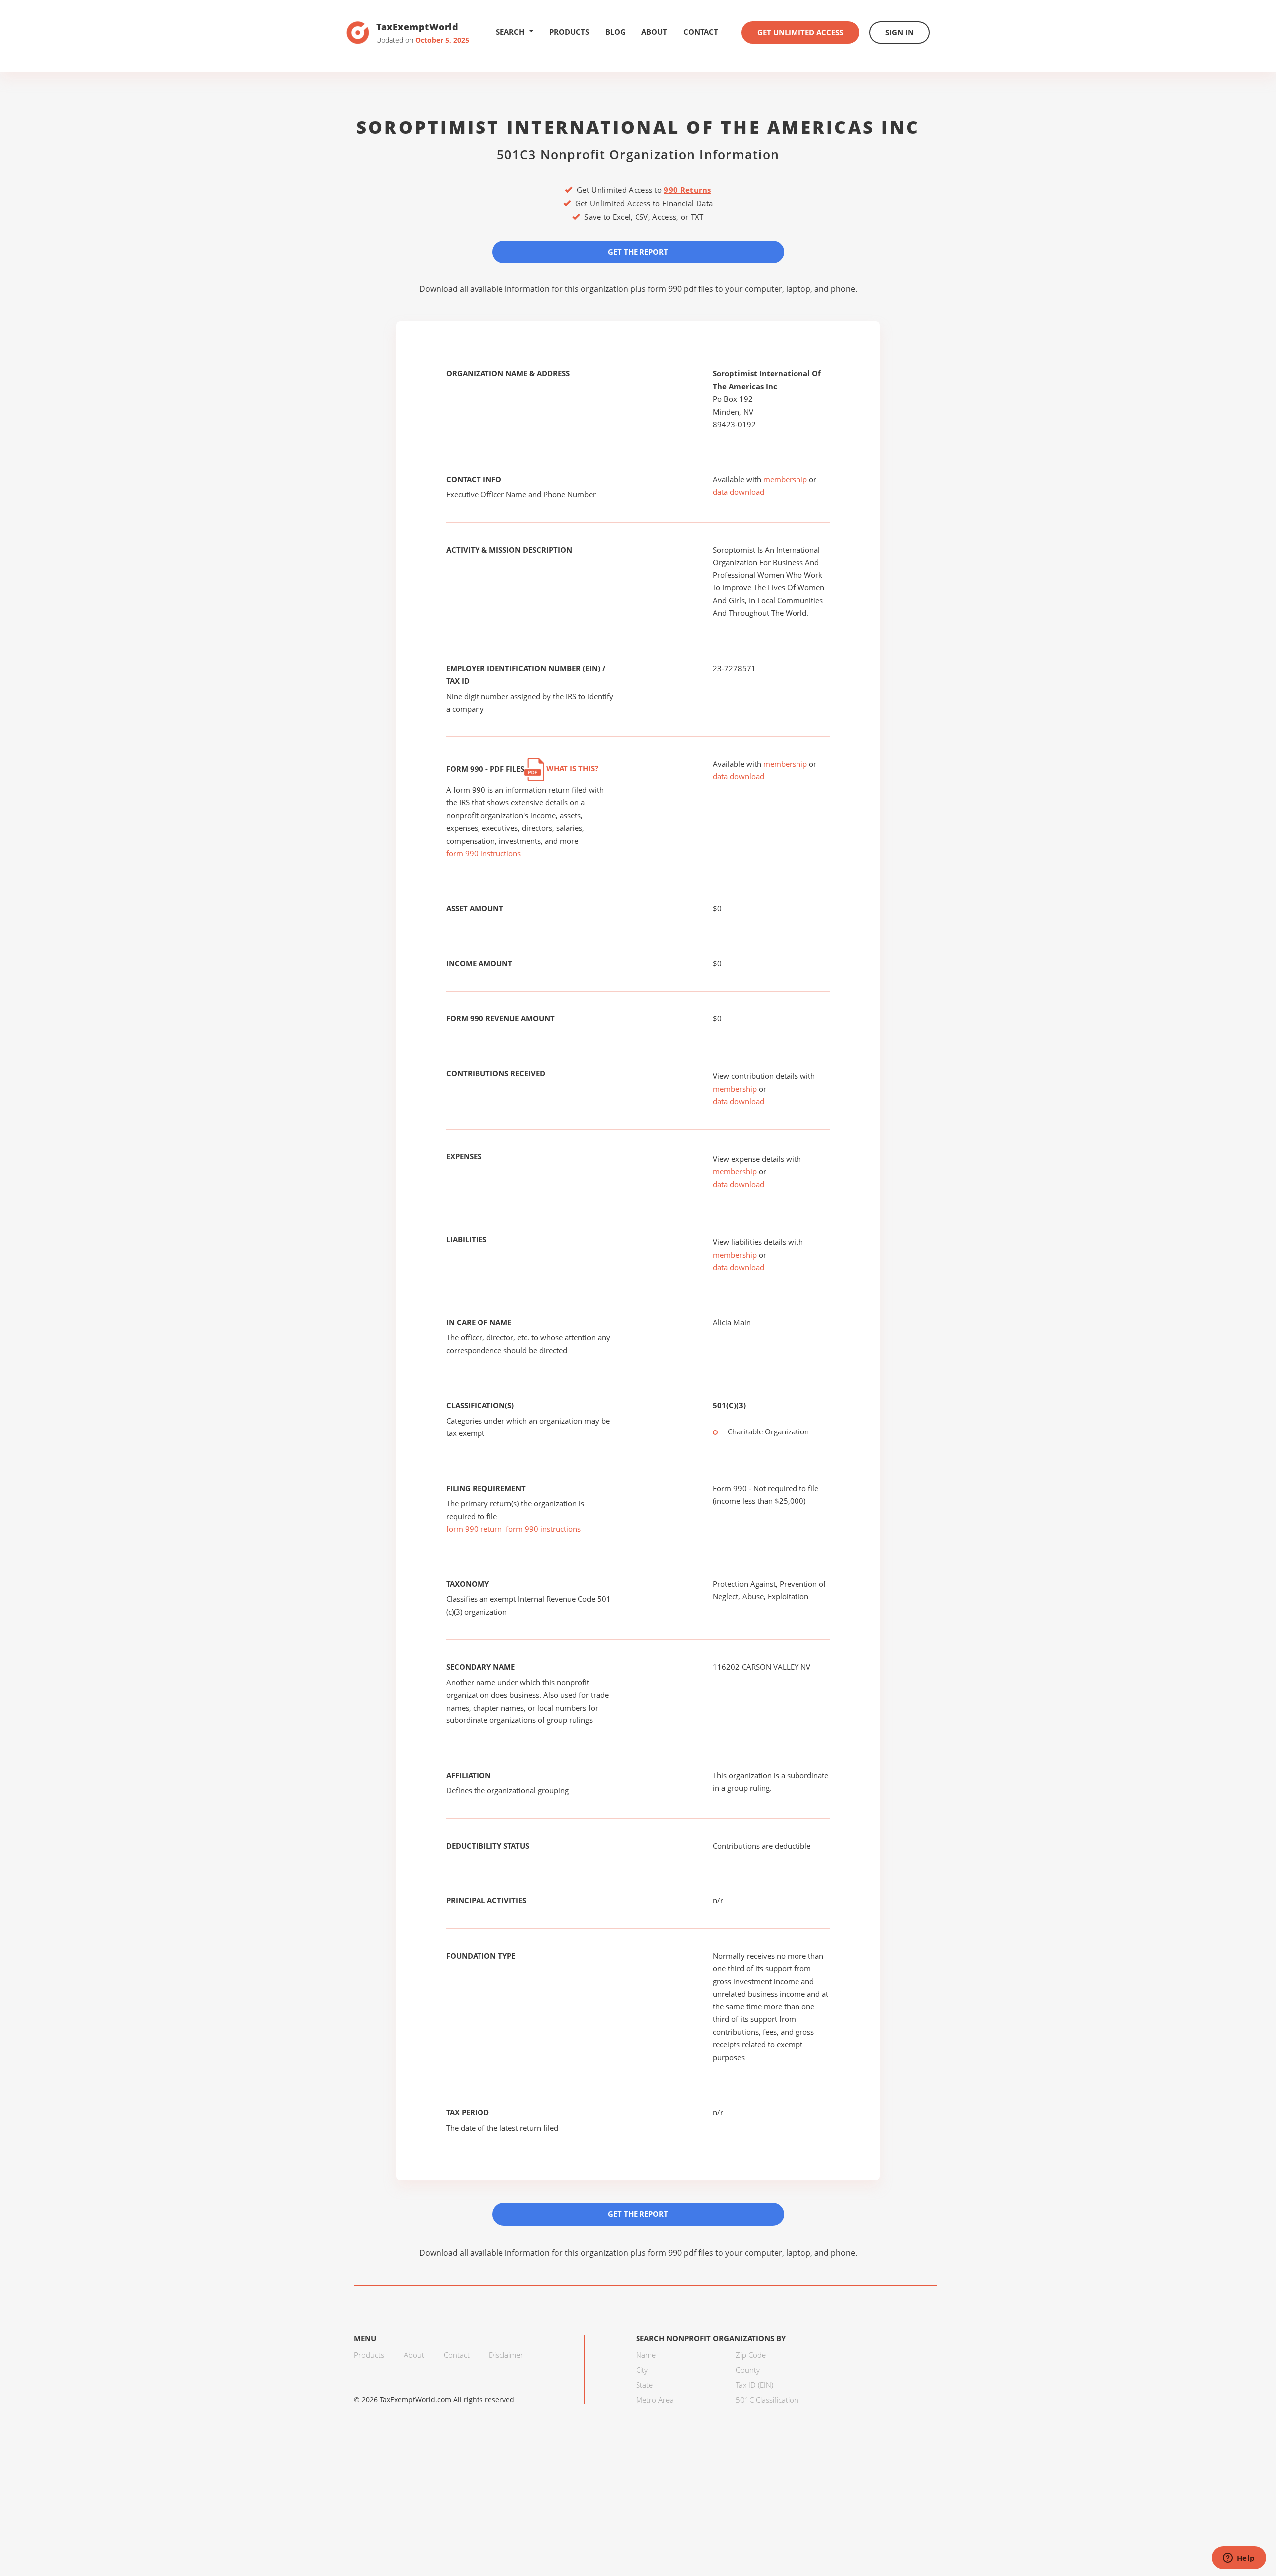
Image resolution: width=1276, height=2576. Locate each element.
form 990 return (474, 1529)
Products (569, 32)
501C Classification (767, 2400)
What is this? (571, 768)
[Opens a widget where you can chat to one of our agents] (1239, 2559)
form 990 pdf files (681, 289)
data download (738, 492)
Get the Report (638, 252)
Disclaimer (506, 2355)
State (644, 2385)
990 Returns (687, 190)
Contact (701, 32)
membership (785, 479)
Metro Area (655, 2400)
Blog (615, 32)
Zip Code (751, 2355)
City (642, 2370)
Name (646, 2355)
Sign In (899, 32)
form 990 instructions (483, 853)
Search (510, 32)
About (654, 32)
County (748, 2370)
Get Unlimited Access (800, 32)
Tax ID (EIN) (754, 2385)
